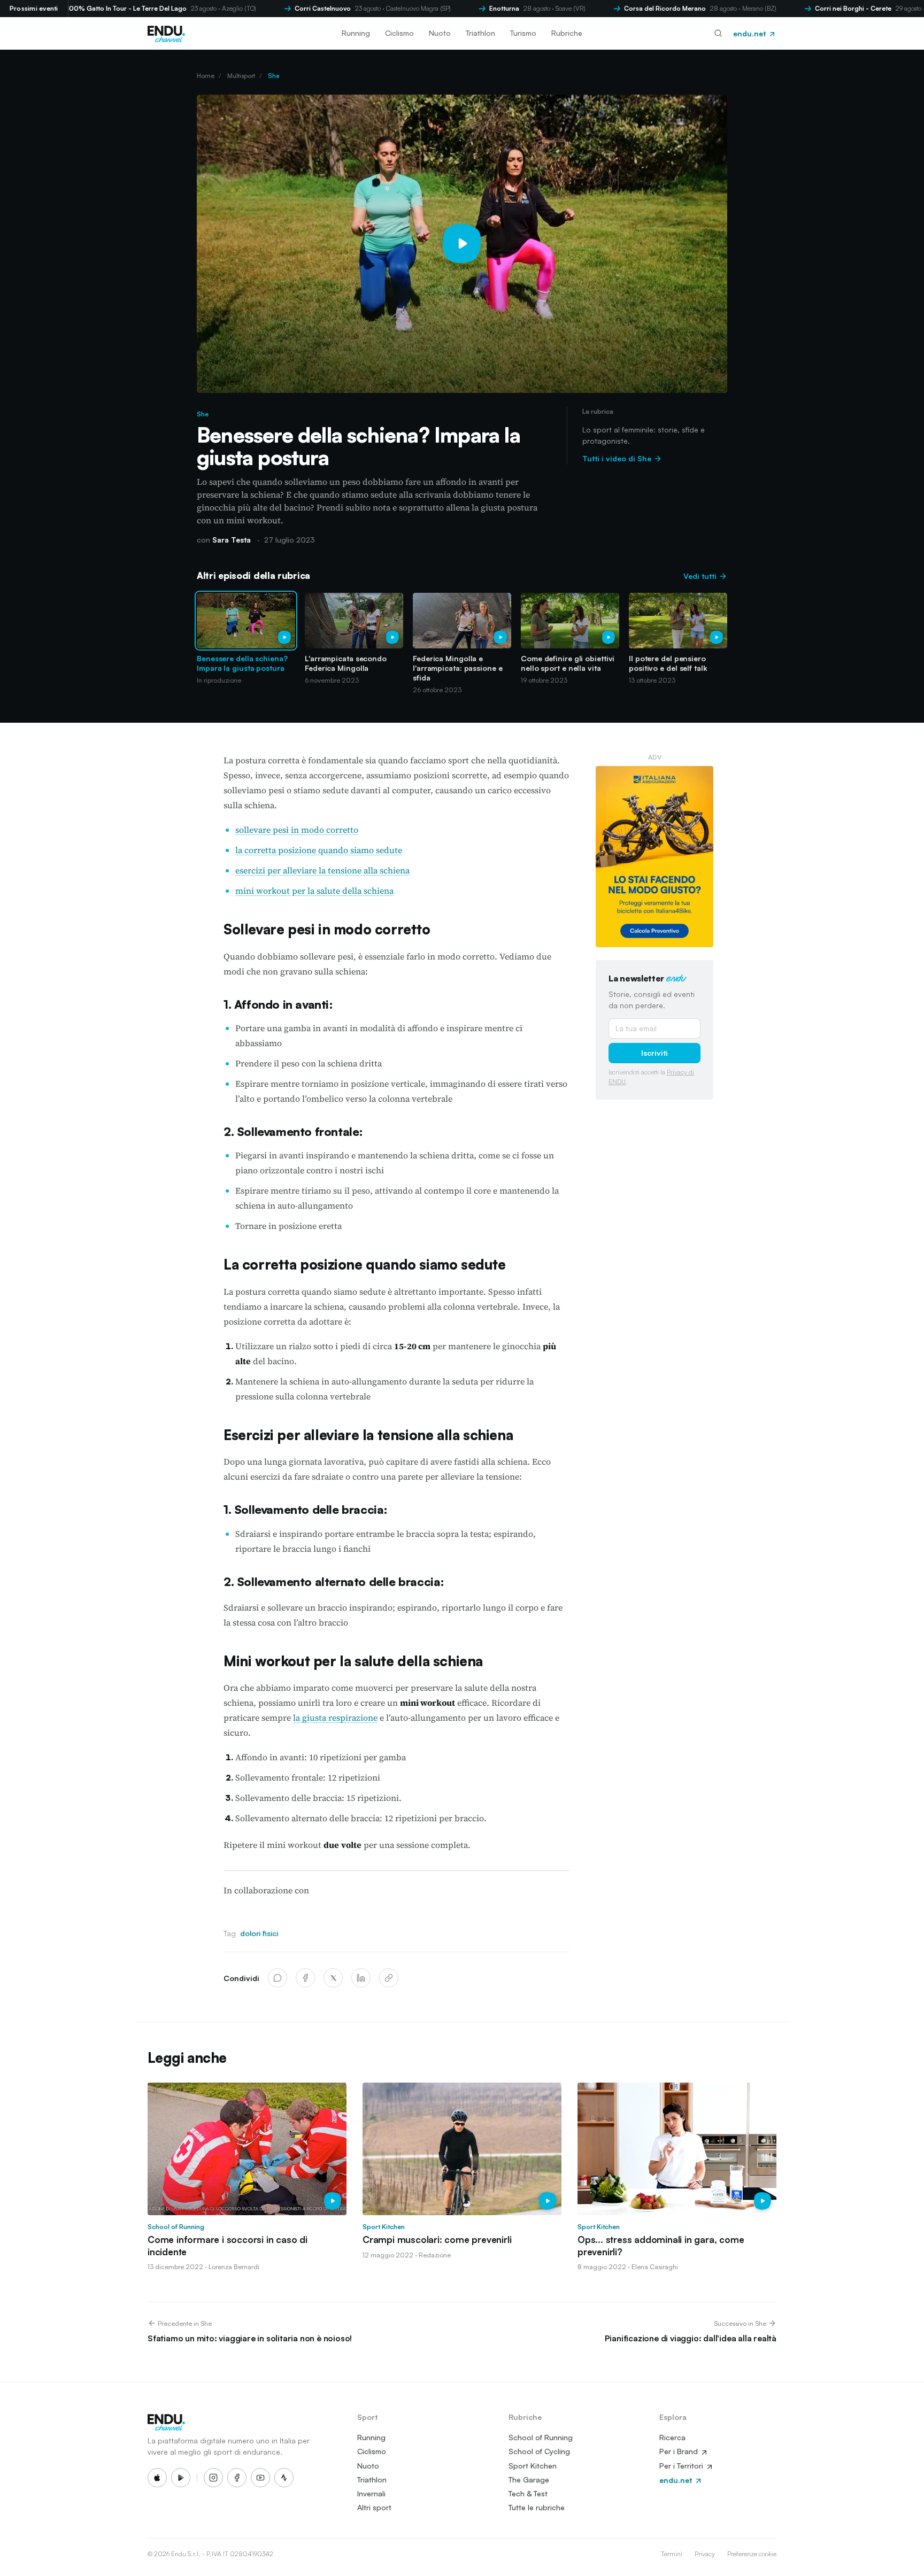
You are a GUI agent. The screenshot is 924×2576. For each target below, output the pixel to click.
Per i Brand (680, 2451)
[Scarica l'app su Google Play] (181, 2478)
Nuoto (440, 33)
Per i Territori (682, 2466)
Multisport (241, 76)
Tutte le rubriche (537, 2507)
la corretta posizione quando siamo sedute (319, 850)
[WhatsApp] (278, 1978)
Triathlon (480, 33)
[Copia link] (389, 1978)
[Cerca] (718, 33)
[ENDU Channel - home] (166, 33)
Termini (672, 2554)
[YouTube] (260, 2478)
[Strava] (284, 2478)
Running (356, 33)
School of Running (541, 2437)
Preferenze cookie (752, 2554)
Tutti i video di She (618, 458)
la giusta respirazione (335, 1718)
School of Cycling (539, 2451)
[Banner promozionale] (654, 857)
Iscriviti (654, 1053)
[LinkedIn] (361, 1978)
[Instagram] (213, 2478)
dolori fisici (259, 1933)
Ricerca (672, 2437)
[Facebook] (305, 1978)
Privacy (705, 2554)
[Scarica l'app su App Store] (157, 2478)
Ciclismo (399, 33)
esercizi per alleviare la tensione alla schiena (322, 870)
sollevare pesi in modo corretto (297, 830)
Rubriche (567, 33)
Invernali (371, 2493)
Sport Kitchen (533, 2466)
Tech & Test (528, 2493)
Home (206, 76)
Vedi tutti (701, 576)
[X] (333, 1978)
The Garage (529, 2480)
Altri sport (374, 2507)
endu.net (750, 33)
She (274, 76)
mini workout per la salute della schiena (314, 891)
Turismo (523, 33)
